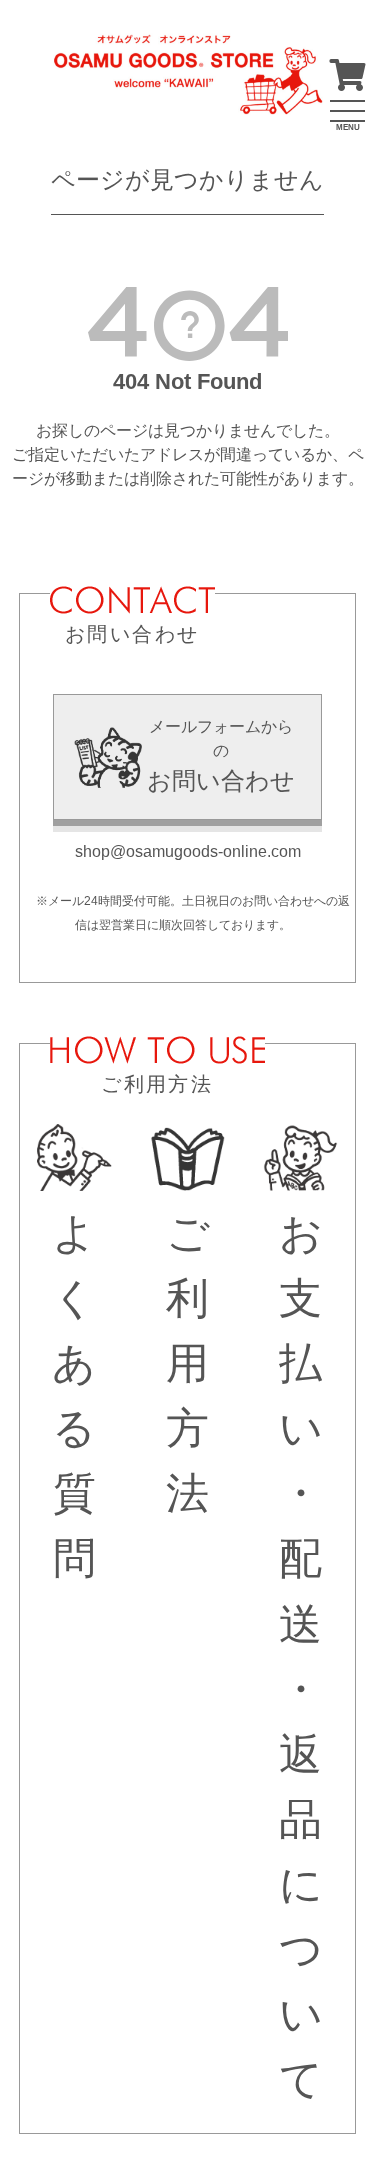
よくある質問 (74, 1396)
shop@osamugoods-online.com (188, 851)
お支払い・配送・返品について (301, 1656)
